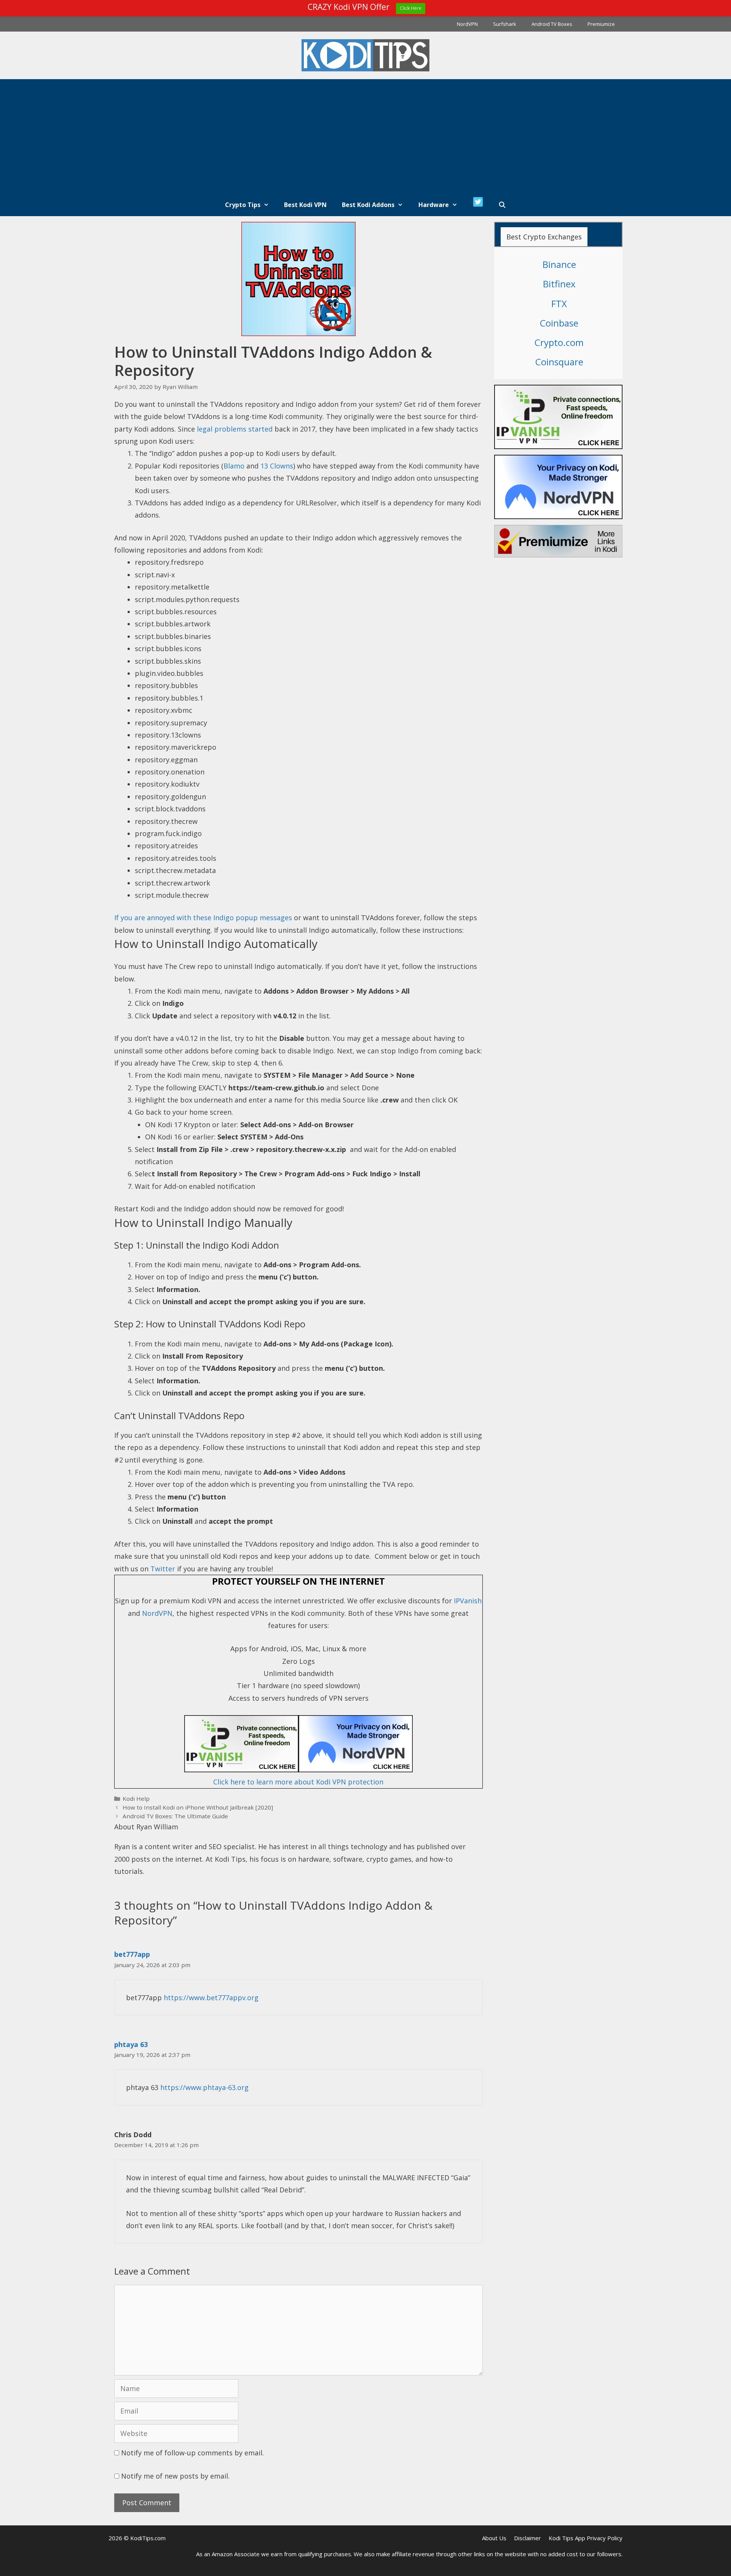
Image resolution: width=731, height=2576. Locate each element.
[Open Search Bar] (502, 205)
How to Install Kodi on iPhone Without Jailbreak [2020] (198, 1807)
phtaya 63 (131, 2044)
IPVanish (468, 1601)
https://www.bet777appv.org (211, 1998)
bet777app (132, 1954)
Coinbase (559, 323)
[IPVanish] (298, 1770)
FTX (559, 303)
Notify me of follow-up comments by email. (192, 2453)
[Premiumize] (559, 541)
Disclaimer (528, 2538)
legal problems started (235, 429)
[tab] (544, 237)
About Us (494, 2538)
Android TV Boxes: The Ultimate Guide (175, 1816)
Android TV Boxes (552, 24)
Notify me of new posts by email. (175, 2476)
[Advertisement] (365, 136)
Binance (559, 264)
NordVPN (467, 24)
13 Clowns (277, 466)
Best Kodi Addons (368, 205)
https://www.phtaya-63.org (204, 2087)
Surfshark (505, 24)
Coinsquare (559, 362)
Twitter (163, 1569)
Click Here (411, 8)
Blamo (234, 466)
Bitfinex (559, 284)
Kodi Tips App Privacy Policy (586, 2538)
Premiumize (601, 24)
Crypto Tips (243, 205)
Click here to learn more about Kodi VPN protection (298, 1782)
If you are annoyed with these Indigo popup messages (204, 918)
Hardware (434, 205)
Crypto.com (559, 342)
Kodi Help (136, 1799)
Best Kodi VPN (305, 205)
